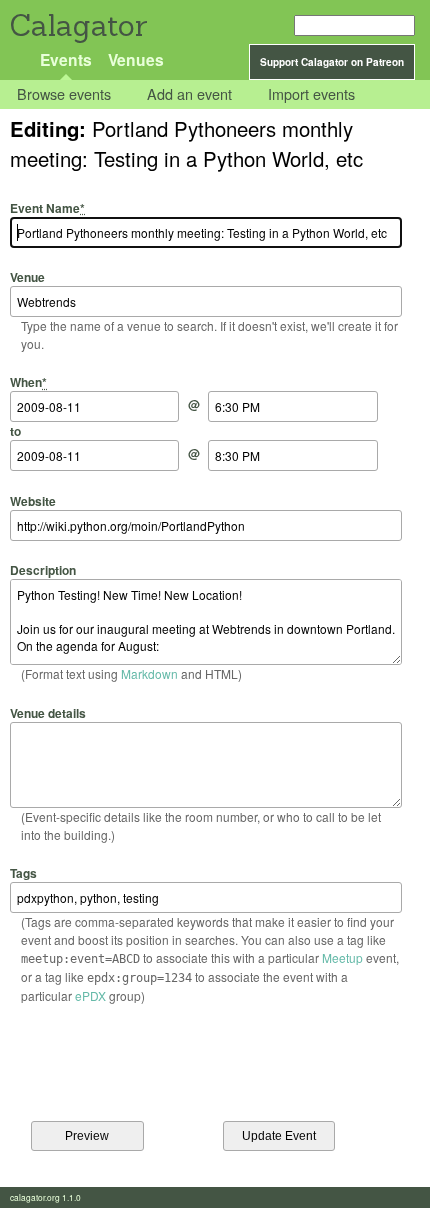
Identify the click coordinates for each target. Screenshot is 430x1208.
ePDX (90, 995)
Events (66, 59)
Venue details (48, 712)
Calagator (77, 25)
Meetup (342, 957)
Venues (136, 59)
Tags (23, 873)
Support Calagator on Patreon (332, 62)
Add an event (189, 94)
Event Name (47, 207)
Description (43, 570)
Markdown (149, 673)
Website (33, 500)
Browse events (64, 94)
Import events (311, 94)
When (28, 382)
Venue (27, 277)
